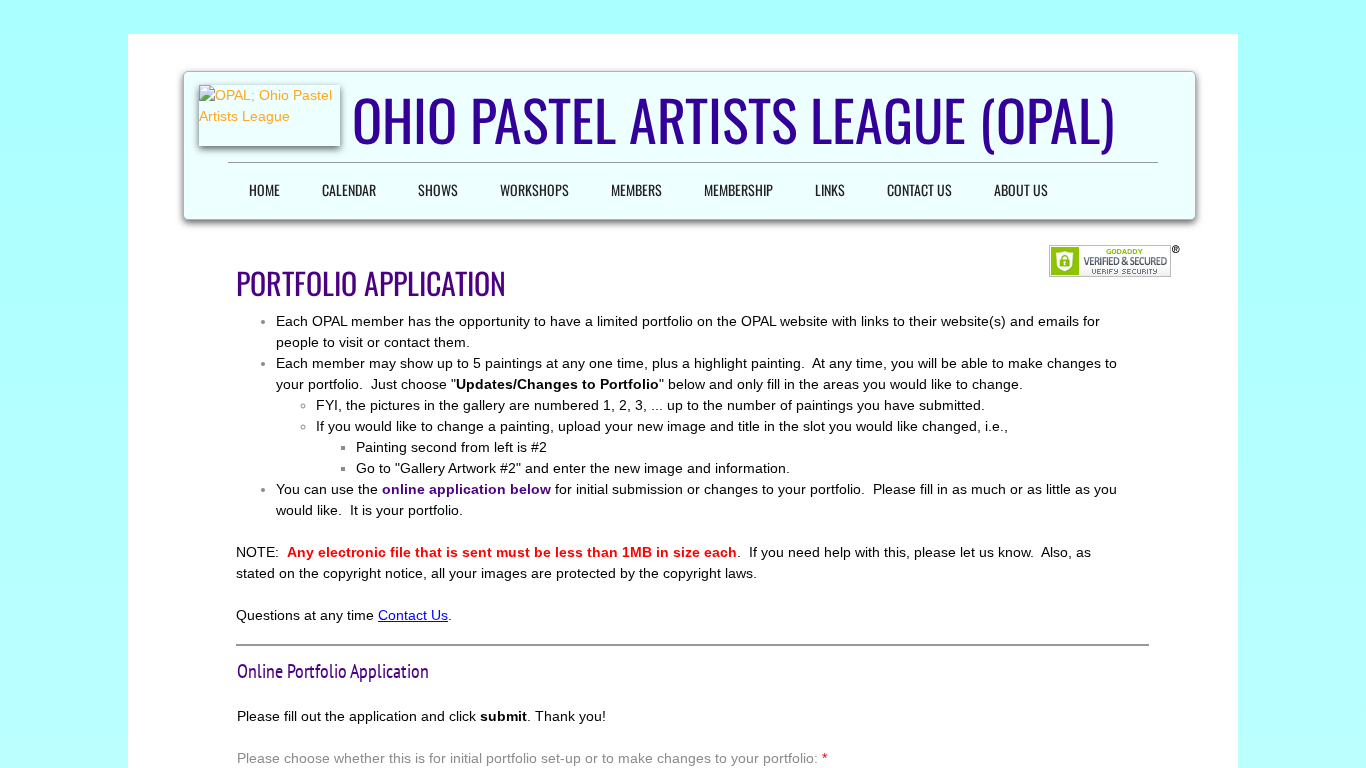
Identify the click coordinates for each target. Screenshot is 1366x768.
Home (264, 189)
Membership (738, 189)
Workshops (534, 189)
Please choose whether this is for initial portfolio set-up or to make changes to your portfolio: (532, 758)
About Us (1021, 189)
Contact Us (919, 189)
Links (830, 189)
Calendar (349, 189)
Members (636, 189)
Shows (438, 189)
